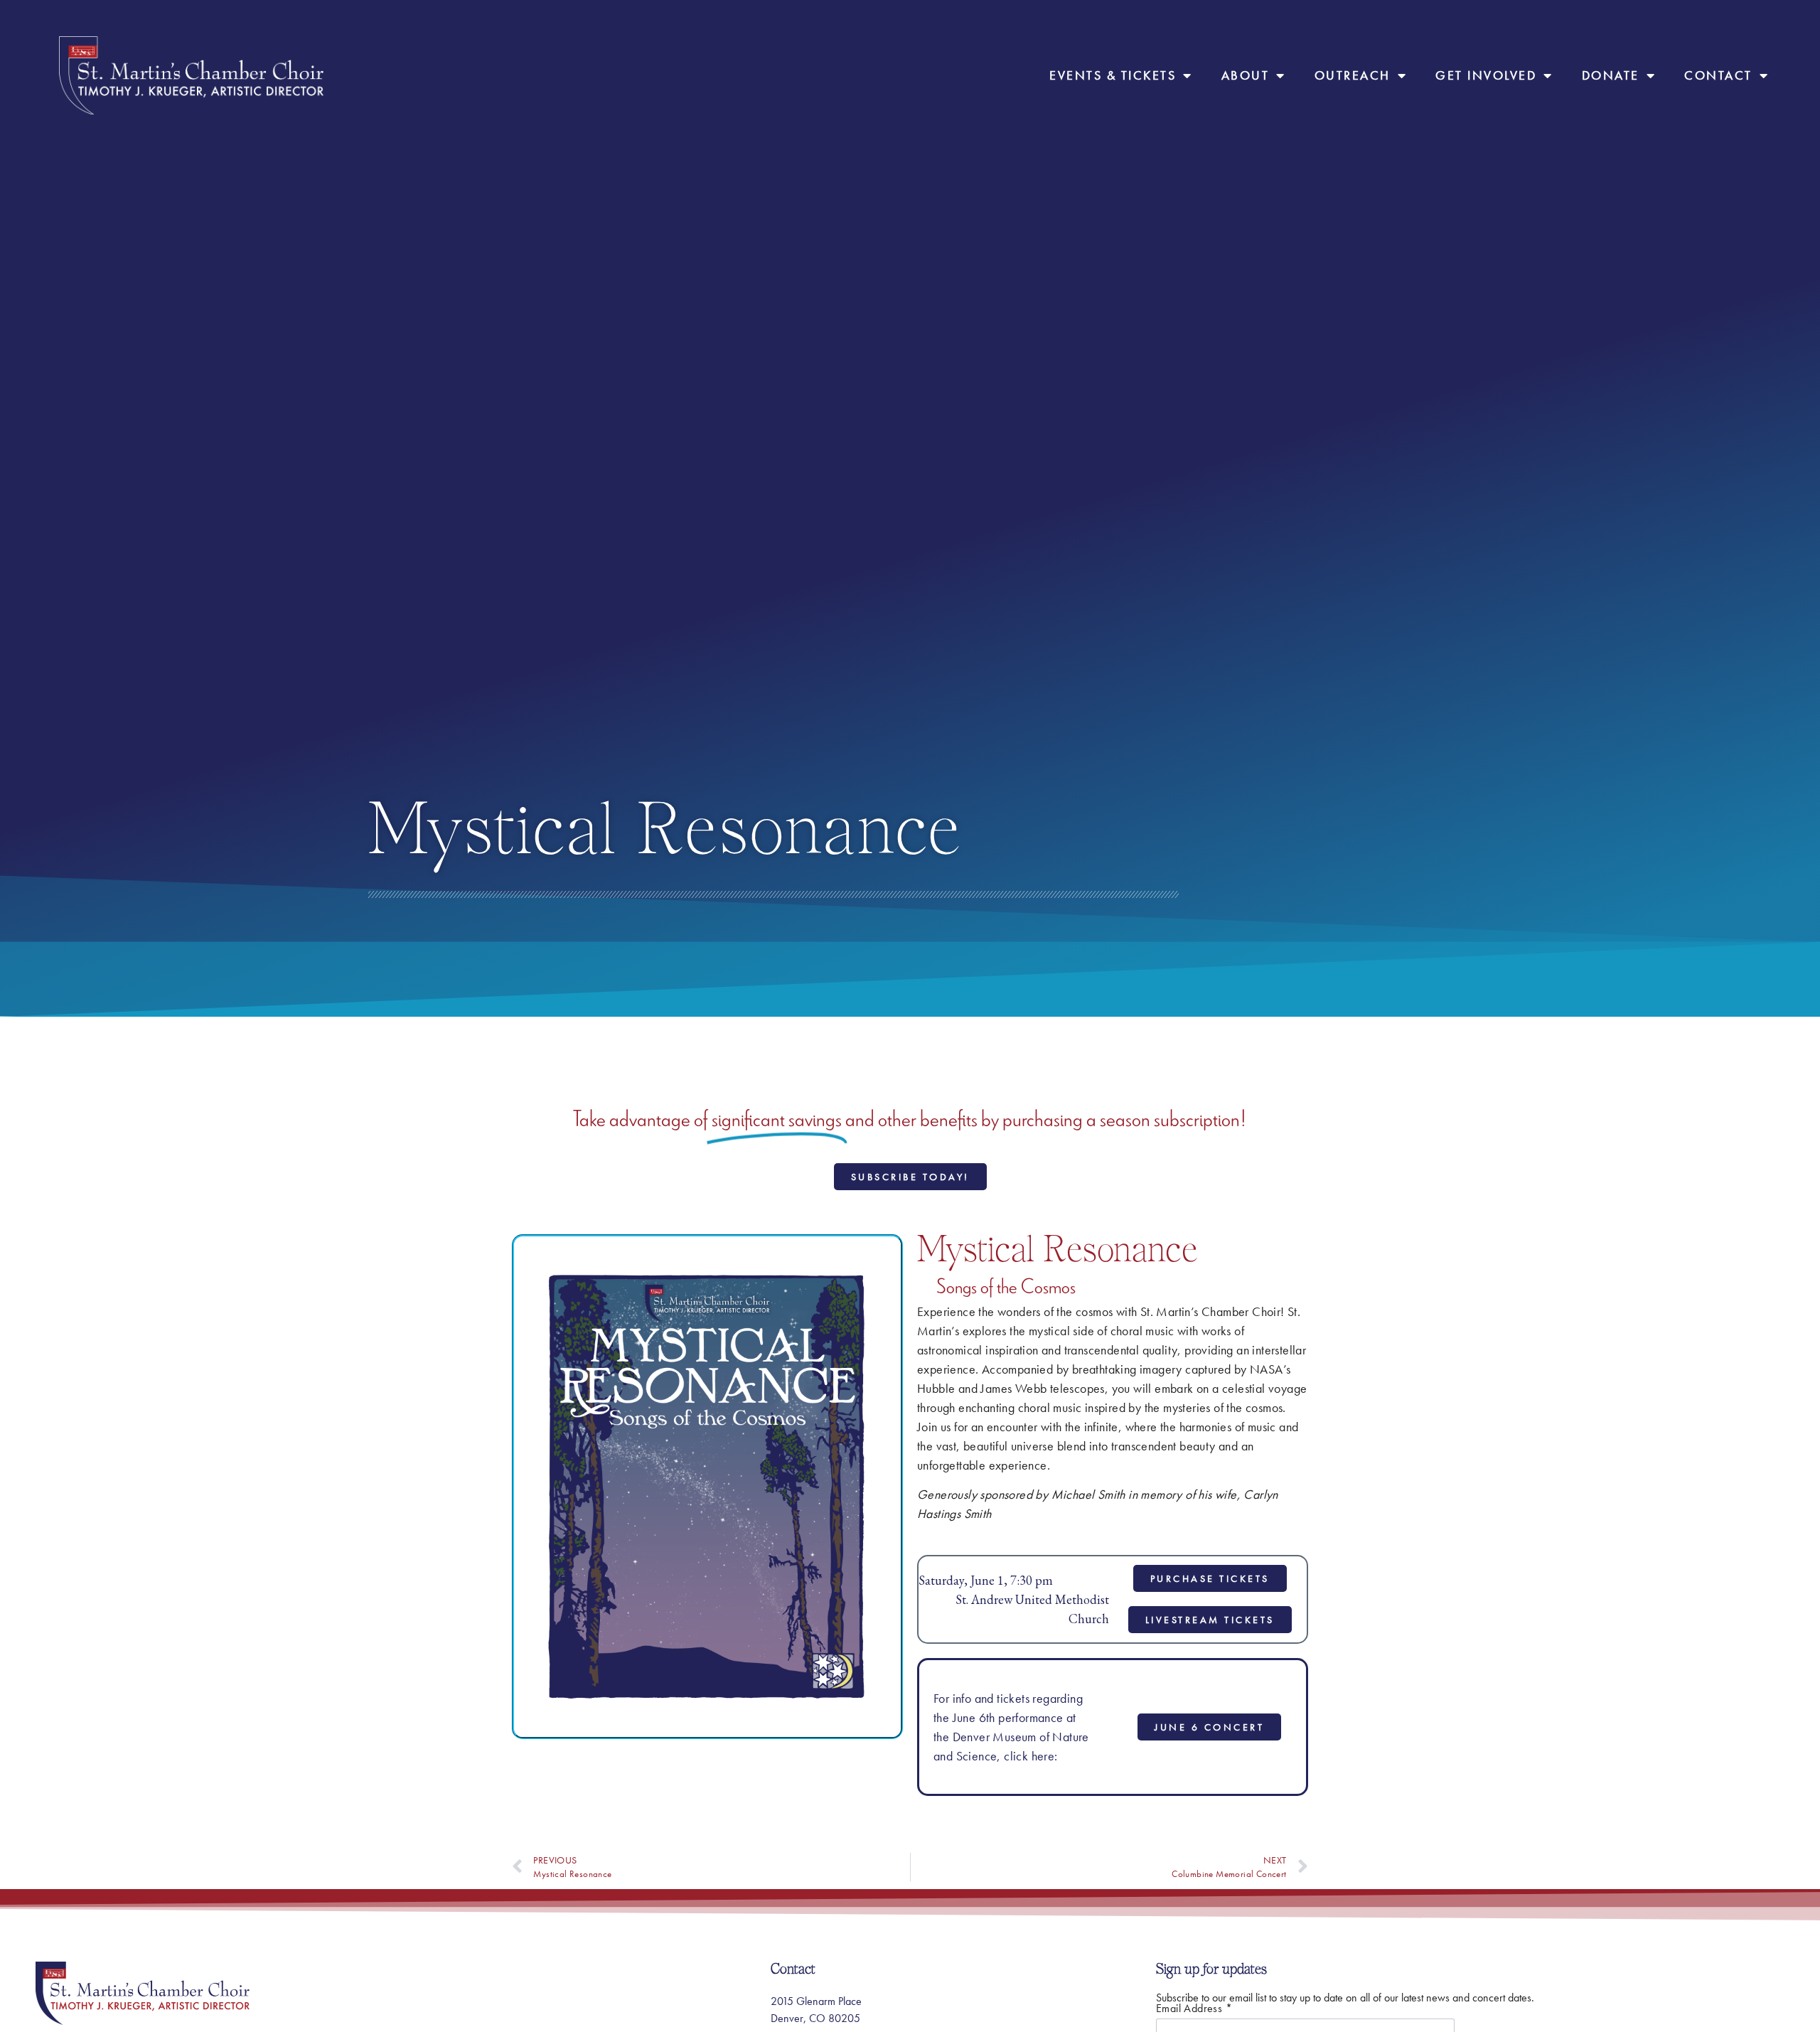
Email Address (1194, 2009)
